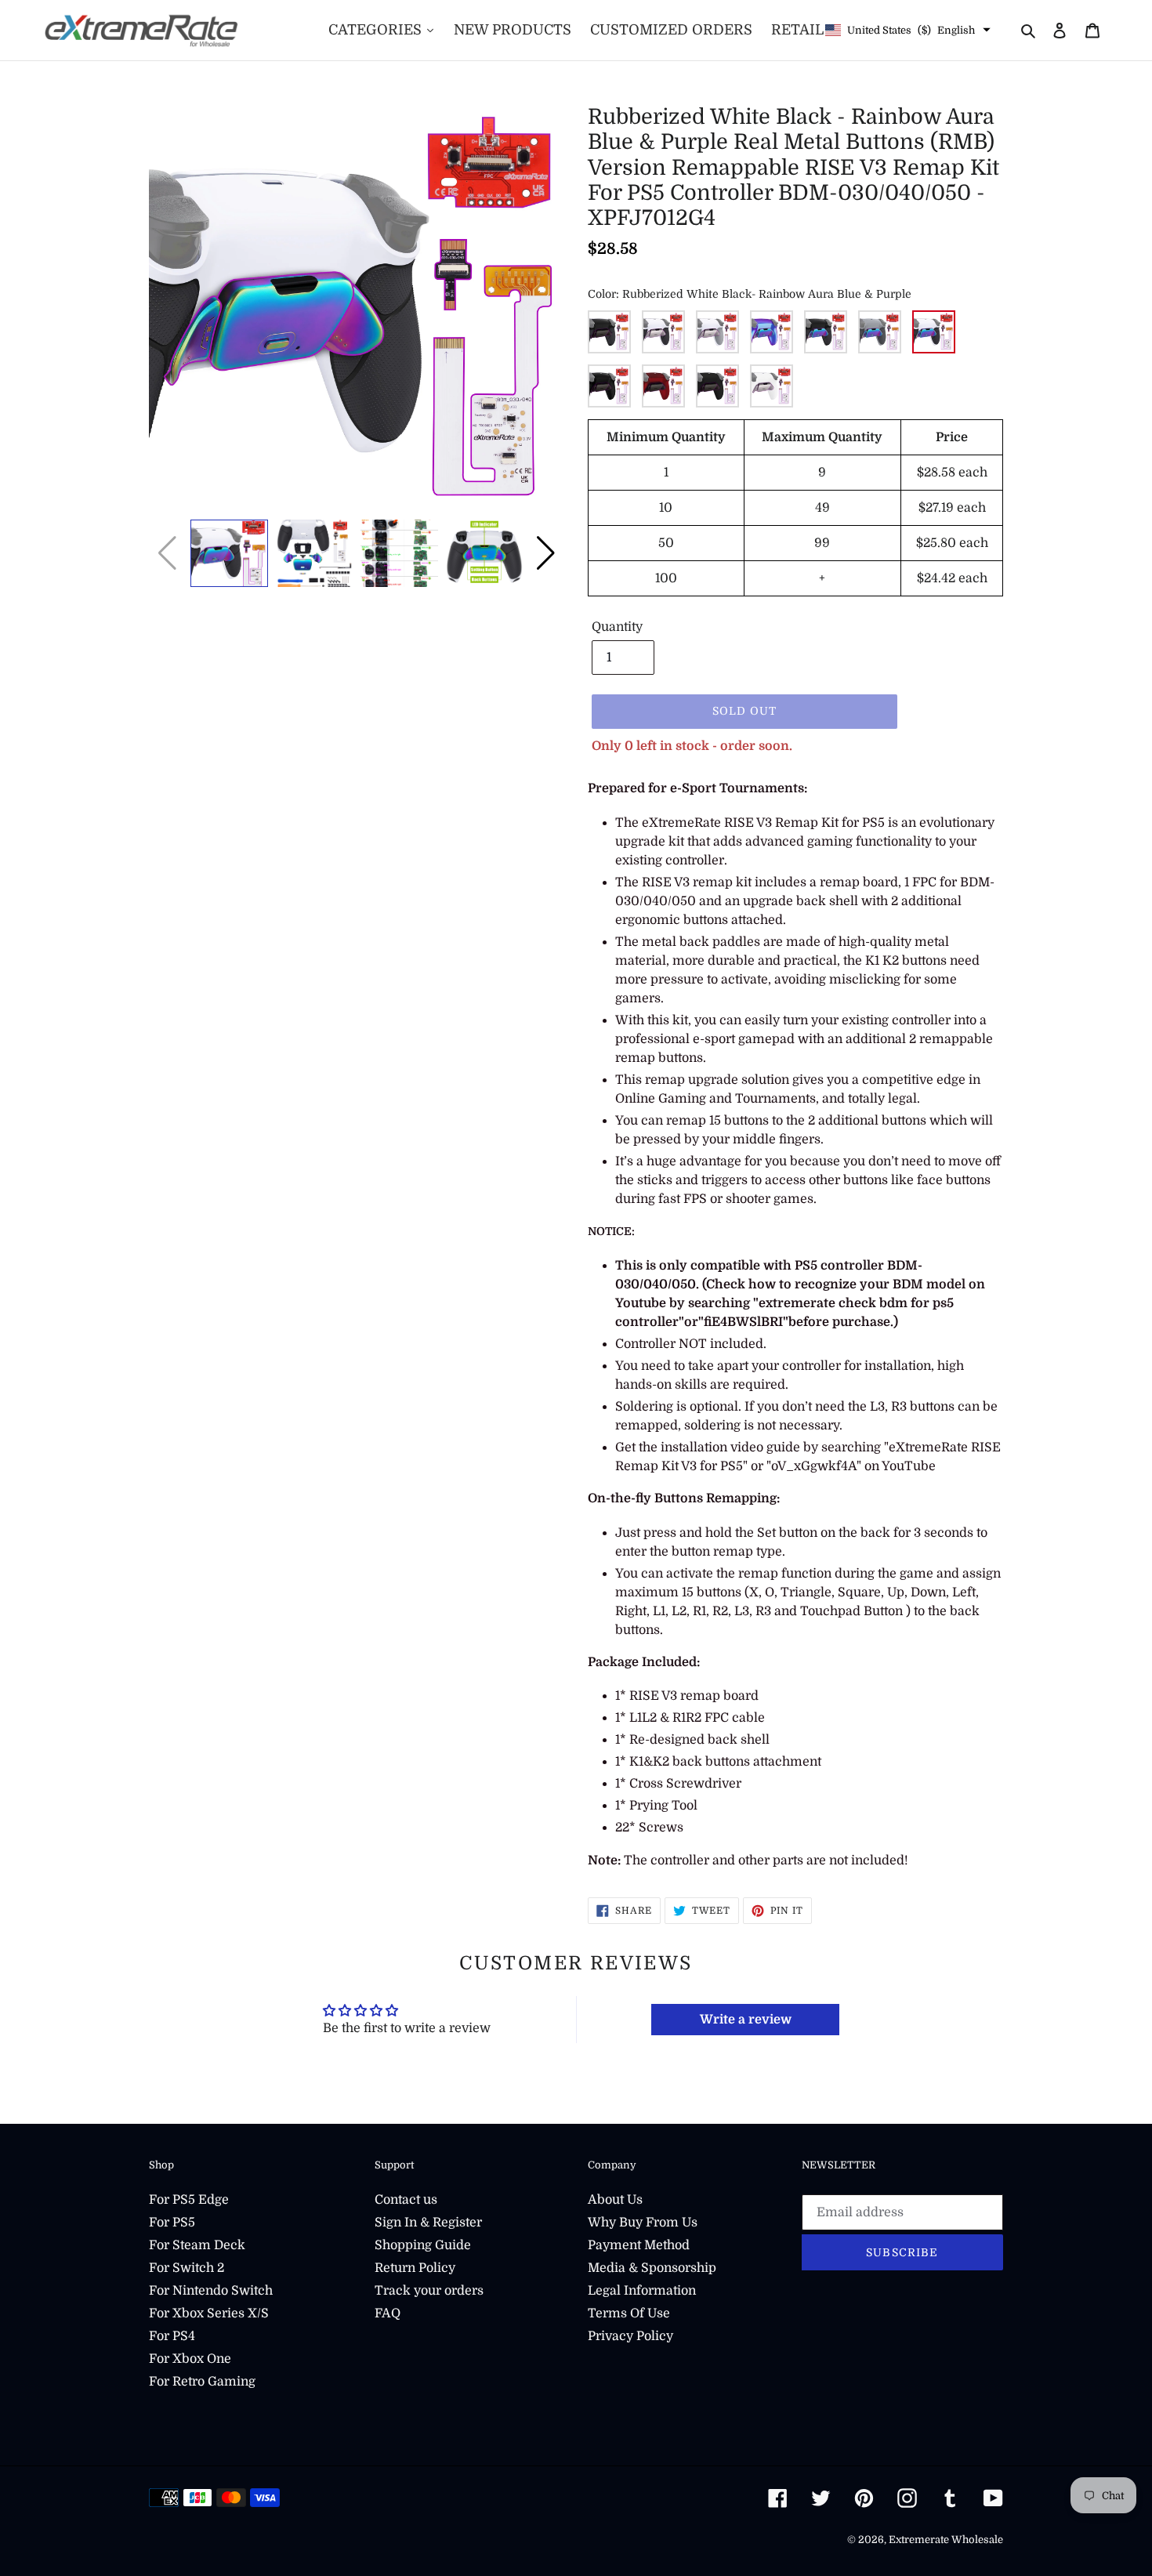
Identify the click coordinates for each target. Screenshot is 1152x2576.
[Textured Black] (609, 386)
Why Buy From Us (643, 2223)
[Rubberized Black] (609, 332)
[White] (772, 386)
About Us (615, 2200)
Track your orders (429, 2291)
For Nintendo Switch (211, 2291)
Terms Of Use (629, 2313)
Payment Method (639, 2245)
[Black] (717, 386)
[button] (546, 553)
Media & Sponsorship (652, 2268)
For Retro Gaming (202, 2382)
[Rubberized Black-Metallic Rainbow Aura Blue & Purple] (826, 332)
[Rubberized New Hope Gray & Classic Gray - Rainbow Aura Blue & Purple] (880, 332)
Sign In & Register (428, 2223)
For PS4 (172, 2336)
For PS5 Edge (189, 2200)
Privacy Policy (630, 2336)
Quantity (617, 627)
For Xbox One (190, 2359)
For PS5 (172, 2223)
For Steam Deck (197, 2245)
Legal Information (642, 2291)
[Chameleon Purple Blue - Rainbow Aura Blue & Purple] (772, 332)
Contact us (406, 2200)
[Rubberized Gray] (717, 332)
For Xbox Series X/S (209, 2313)
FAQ (388, 2313)
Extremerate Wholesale (946, 2540)
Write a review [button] (746, 2020)
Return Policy (415, 2268)
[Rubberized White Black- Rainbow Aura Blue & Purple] (934, 332)
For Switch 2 (187, 2268)
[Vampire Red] (663, 386)
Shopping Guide (423, 2245)
